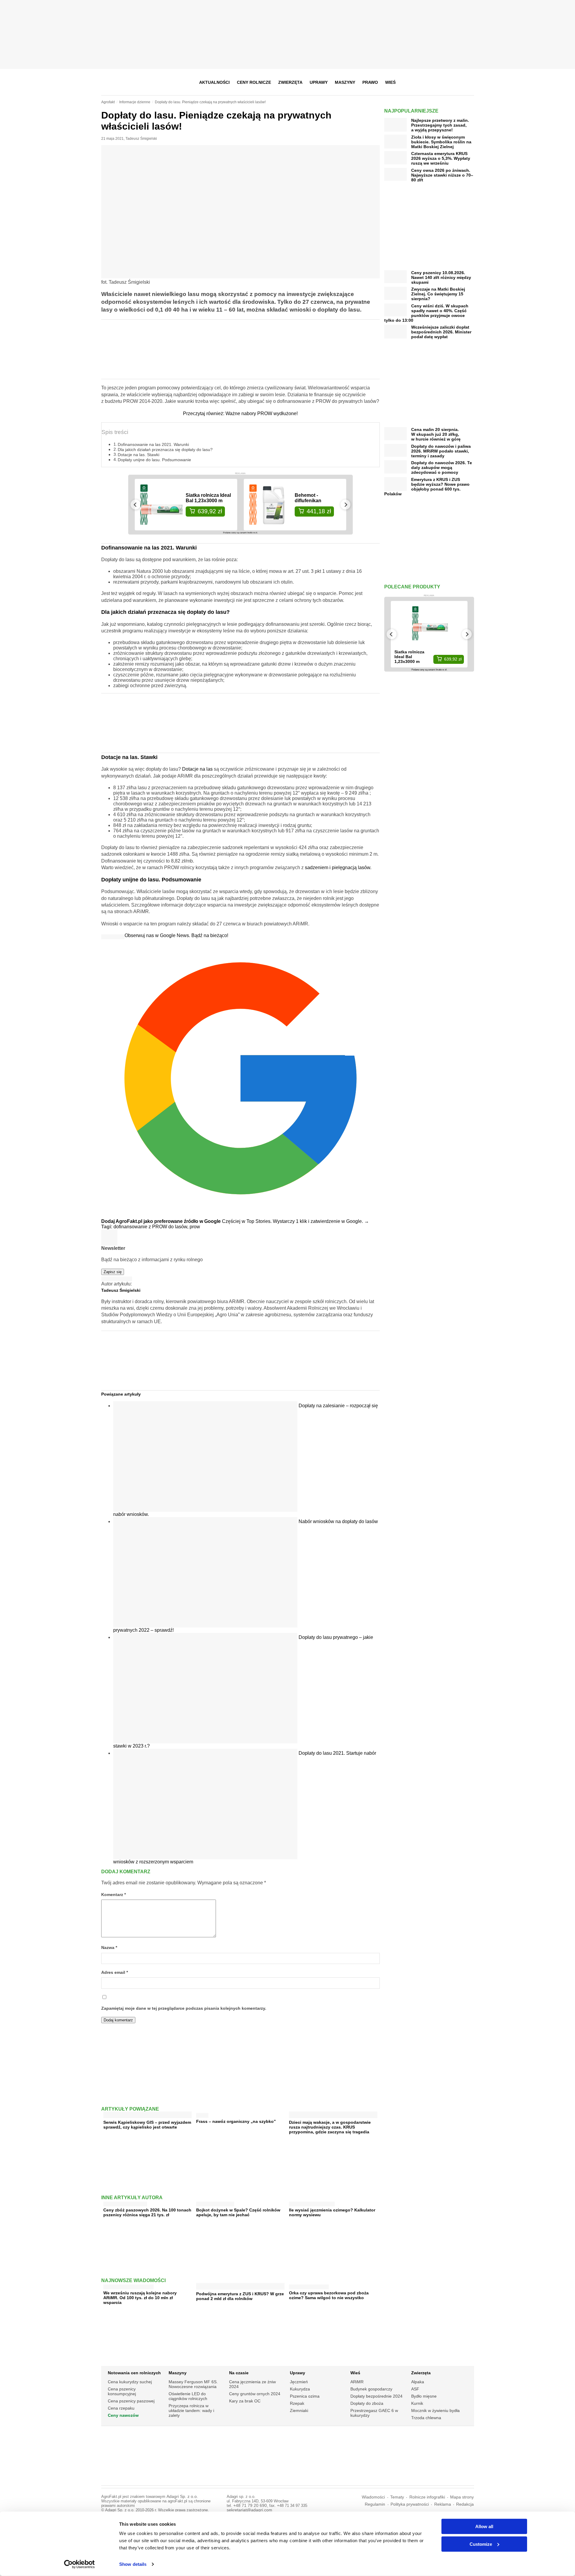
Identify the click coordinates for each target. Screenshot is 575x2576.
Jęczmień (299, 2382)
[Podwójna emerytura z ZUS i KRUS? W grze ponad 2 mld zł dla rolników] (240, 2287)
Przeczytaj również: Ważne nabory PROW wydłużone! (240, 413)
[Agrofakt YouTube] (454, 82)
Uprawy (319, 82)
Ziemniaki (299, 2410)
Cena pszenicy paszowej (131, 2401)
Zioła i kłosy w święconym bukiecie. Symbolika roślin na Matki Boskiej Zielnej (441, 142)
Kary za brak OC (245, 2401)
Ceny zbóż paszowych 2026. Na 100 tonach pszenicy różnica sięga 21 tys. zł (147, 2212)
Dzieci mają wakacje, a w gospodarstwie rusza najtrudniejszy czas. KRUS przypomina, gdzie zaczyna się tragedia (330, 2127)
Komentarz (114, 1895)
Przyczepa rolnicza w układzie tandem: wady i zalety (191, 2410)
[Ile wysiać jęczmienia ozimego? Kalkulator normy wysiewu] (312, 2203)
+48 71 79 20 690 (250, 2506)
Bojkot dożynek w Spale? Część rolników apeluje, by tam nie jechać (238, 2212)
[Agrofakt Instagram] (439, 82)
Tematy (397, 2497)
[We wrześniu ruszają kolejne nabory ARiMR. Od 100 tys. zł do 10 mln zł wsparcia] (128, 2286)
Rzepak (297, 2403)
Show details (133, 2564)
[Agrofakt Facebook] (425, 82)
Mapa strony (462, 2497)
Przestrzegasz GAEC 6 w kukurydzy (374, 2413)
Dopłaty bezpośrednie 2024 (376, 2396)
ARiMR (357, 2382)
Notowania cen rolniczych (134, 2373)
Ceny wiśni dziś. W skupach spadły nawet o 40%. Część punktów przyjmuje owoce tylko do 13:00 (426, 313)
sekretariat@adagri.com (249, 2510)
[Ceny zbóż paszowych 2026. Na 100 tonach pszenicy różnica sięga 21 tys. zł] (125, 2203)
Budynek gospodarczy (371, 2389)
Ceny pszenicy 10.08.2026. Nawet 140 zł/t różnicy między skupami (441, 277)
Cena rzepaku (121, 2408)
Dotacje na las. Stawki (139, 455)
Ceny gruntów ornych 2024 (255, 2394)
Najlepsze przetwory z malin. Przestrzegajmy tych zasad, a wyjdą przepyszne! (440, 125)
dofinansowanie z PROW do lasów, (152, 1227)
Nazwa (109, 1948)
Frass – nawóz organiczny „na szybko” (236, 2121)
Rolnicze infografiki (427, 2497)
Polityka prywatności (410, 2504)
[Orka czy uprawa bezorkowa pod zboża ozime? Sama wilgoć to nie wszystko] (309, 2286)
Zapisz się (113, 1272)
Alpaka (418, 2382)
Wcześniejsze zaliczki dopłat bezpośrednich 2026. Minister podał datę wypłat (441, 332)
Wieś (390, 82)
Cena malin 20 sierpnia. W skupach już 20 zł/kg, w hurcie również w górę (436, 434)
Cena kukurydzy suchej (130, 2382)
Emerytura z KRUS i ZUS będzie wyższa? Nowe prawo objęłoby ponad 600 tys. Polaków (427, 487)
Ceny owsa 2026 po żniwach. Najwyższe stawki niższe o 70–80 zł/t (442, 175)
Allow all (484, 2526)
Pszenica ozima (305, 2396)
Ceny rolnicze (254, 82)
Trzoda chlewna (426, 2418)
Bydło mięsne (424, 2396)
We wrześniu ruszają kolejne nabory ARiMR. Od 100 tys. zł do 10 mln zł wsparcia (140, 2298)
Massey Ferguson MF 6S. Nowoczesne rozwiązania (193, 2384)
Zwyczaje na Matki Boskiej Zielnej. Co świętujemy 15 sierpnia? (438, 294)
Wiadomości (373, 2497)
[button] (467, 82)
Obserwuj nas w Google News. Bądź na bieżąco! (176, 935)
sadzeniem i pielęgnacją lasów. (338, 867)
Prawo (370, 82)
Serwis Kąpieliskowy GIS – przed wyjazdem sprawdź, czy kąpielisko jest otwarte (147, 2125)
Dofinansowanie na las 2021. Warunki (153, 444)
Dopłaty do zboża (367, 2403)
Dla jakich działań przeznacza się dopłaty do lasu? (165, 450)
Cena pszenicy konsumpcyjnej (122, 2391)
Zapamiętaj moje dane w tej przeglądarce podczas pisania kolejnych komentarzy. (184, 2008)
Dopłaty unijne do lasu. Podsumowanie (154, 460)
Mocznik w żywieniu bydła (435, 2410)
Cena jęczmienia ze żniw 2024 (252, 2384)
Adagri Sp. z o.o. (182, 2497)
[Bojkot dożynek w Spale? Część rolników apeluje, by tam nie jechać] (215, 2203)
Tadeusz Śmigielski (141, 139)
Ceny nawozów (123, 2415)
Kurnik (417, 2403)
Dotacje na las (197, 769)
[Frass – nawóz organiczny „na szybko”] (202, 2114)
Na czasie (239, 2373)
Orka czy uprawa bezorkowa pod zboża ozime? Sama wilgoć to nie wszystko (329, 2295)
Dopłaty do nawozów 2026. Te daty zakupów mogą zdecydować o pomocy (442, 467)
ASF (415, 2389)
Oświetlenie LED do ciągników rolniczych (188, 2396)
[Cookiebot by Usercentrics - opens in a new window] (80, 2564)
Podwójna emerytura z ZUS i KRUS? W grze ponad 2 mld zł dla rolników (240, 2296)
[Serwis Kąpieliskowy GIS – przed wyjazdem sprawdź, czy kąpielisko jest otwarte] (147, 2116)
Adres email (115, 1972)
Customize (481, 2544)
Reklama (443, 2504)
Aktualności (214, 82)
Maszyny (345, 82)
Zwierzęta (290, 82)
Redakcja (465, 2504)
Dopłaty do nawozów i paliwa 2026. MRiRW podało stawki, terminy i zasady (441, 451)
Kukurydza (300, 2389)
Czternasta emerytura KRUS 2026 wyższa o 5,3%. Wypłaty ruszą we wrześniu (441, 158)
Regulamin (375, 2504)
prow (195, 1227)
